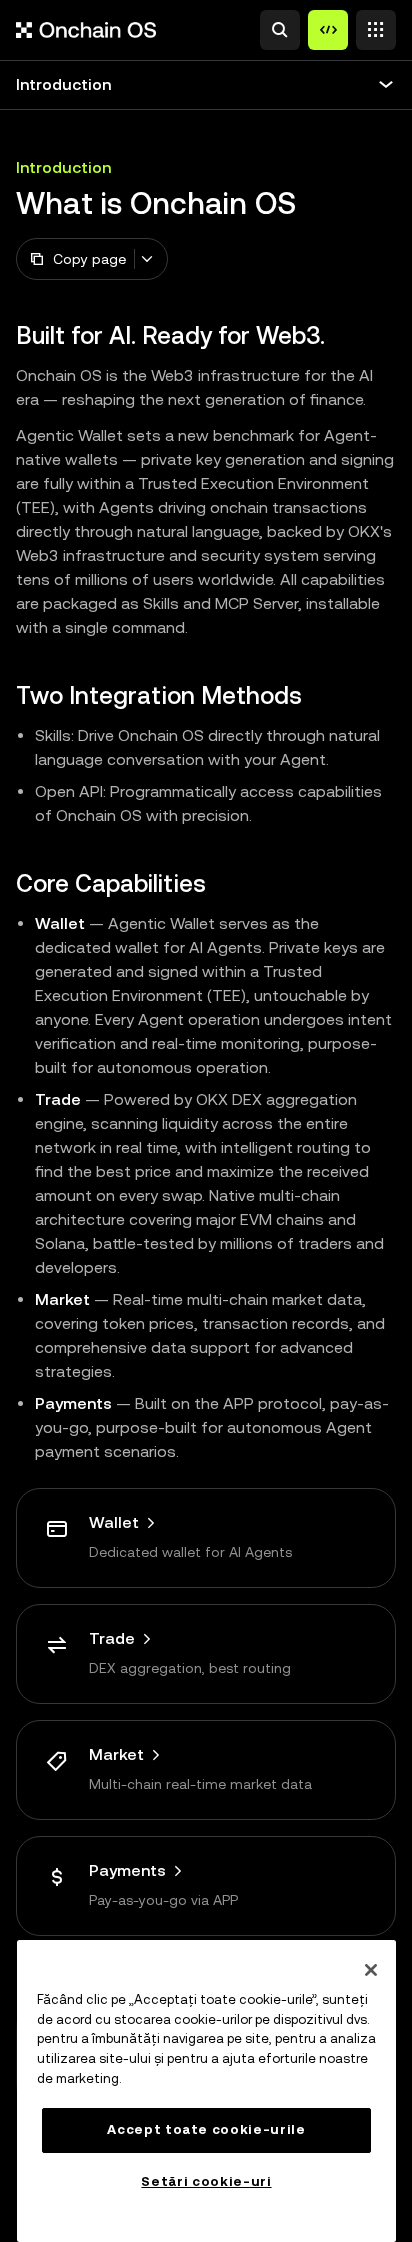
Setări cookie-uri (206, 2181)
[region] (206, 2091)
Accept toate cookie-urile (206, 2129)
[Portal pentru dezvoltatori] (328, 30)
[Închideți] (371, 1970)
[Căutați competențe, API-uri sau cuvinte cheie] (280, 30)
